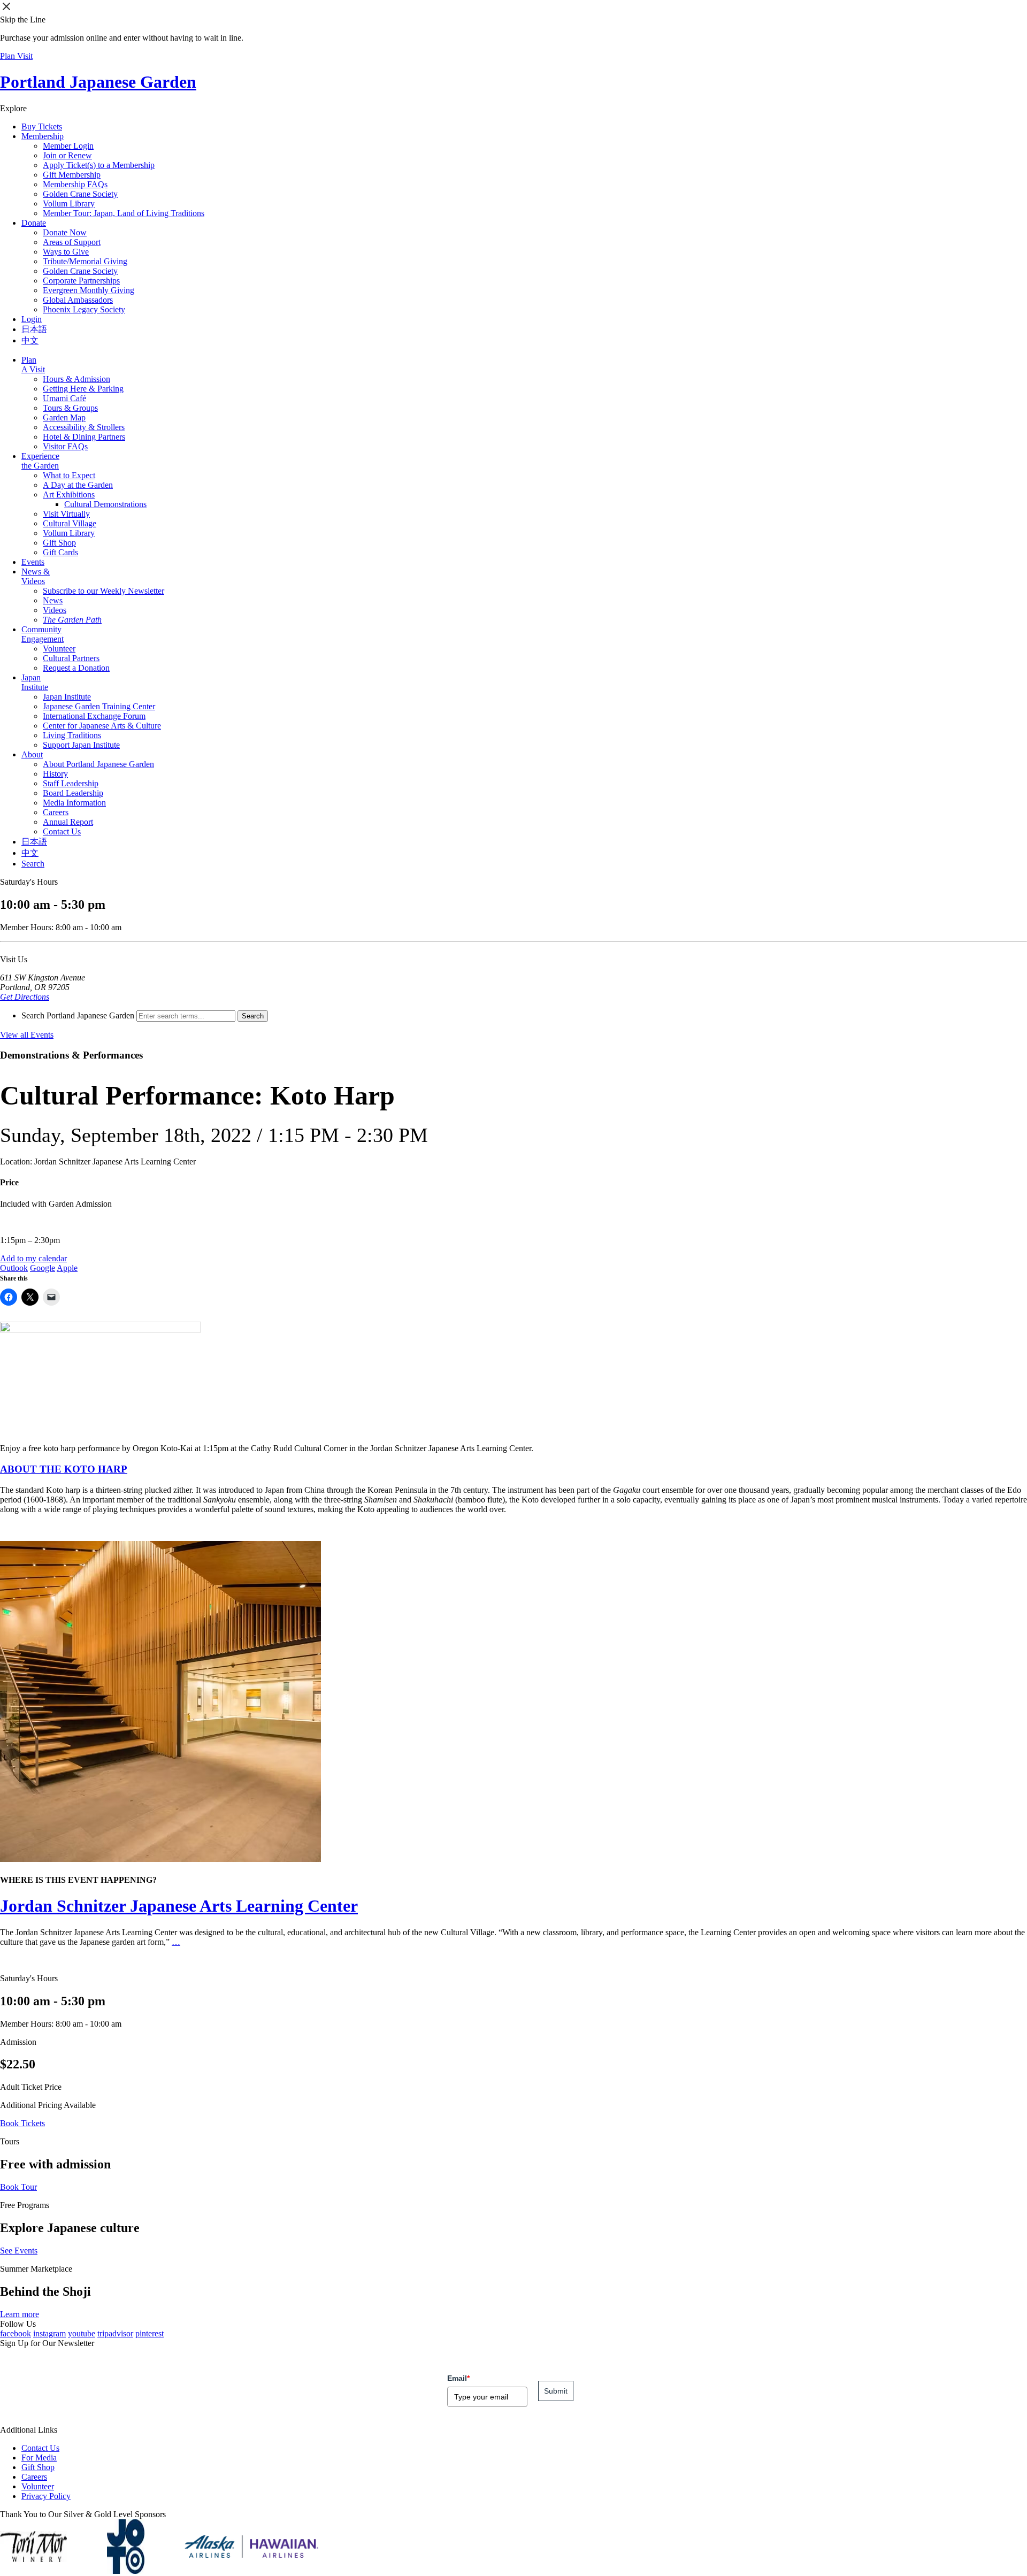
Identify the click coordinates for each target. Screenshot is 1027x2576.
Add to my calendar (33, 1258)
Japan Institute (35, 682)
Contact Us (62, 831)
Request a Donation (76, 668)
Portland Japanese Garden (98, 82)
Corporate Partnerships (81, 281)
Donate (34, 223)
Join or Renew (67, 155)
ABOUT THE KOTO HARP (64, 1469)
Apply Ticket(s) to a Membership (99, 165)
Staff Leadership (71, 783)
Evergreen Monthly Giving (89, 290)
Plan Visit (16, 56)
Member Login (68, 146)
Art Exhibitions (69, 494)
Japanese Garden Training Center (99, 706)
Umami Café (64, 398)
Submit (556, 2391)
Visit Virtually (66, 514)
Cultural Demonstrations (105, 504)
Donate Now (65, 232)
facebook (16, 2333)
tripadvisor (115, 2333)
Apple (67, 1268)
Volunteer (59, 649)
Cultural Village (70, 523)
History (55, 774)
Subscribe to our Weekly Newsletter (104, 591)
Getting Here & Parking (83, 389)
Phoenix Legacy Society (84, 309)
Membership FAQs (75, 184)
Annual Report (68, 822)
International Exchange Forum (94, 716)
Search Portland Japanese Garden (78, 1015)
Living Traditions (72, 735)
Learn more (20, 2314)
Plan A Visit (33, 365)
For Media (39, 2458)
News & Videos (36, 576)
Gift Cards (60, 552)
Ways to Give (66, 252)
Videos (55, 610)
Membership (43, 136)
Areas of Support (72, 242)
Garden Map (64, 417)
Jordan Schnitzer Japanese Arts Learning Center (179, 1906)
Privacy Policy (46, 2496)
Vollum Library (69, 204)
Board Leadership (73, 793)
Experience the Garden (40, 461)
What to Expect (69, 475)
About (32, 754)
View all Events (27, 1035)
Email (458, 2378)
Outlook (14, 1268)
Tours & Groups (70, 408)
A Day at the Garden (78, 485)
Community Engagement (43, 634)
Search (33, 864)
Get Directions (25, 997)
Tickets (42, 126)
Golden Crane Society (80, 194)
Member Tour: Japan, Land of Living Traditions (124, 213)
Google (43, 1268)
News (53, 600)
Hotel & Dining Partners (84, 437)
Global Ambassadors (78, 300)
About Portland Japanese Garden (98, 764)
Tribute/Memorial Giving (85, 261)
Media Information (74, 803)
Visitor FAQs (65, 446)
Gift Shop (59, 543)
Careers (56, 812)
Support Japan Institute (81, 745)
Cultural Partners (71, 658)
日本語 (34, 329)
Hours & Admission (76, 379)
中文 (30, 340)
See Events (19, 2251)
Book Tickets (22, 2123)
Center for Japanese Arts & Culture (102, 726)
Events (33, 562)
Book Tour (18, 2187)
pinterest (150, 2333)
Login (32, 319)
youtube (82, 2333)
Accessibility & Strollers (84, 427)
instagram (49, 2333)
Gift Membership (72, 175)
